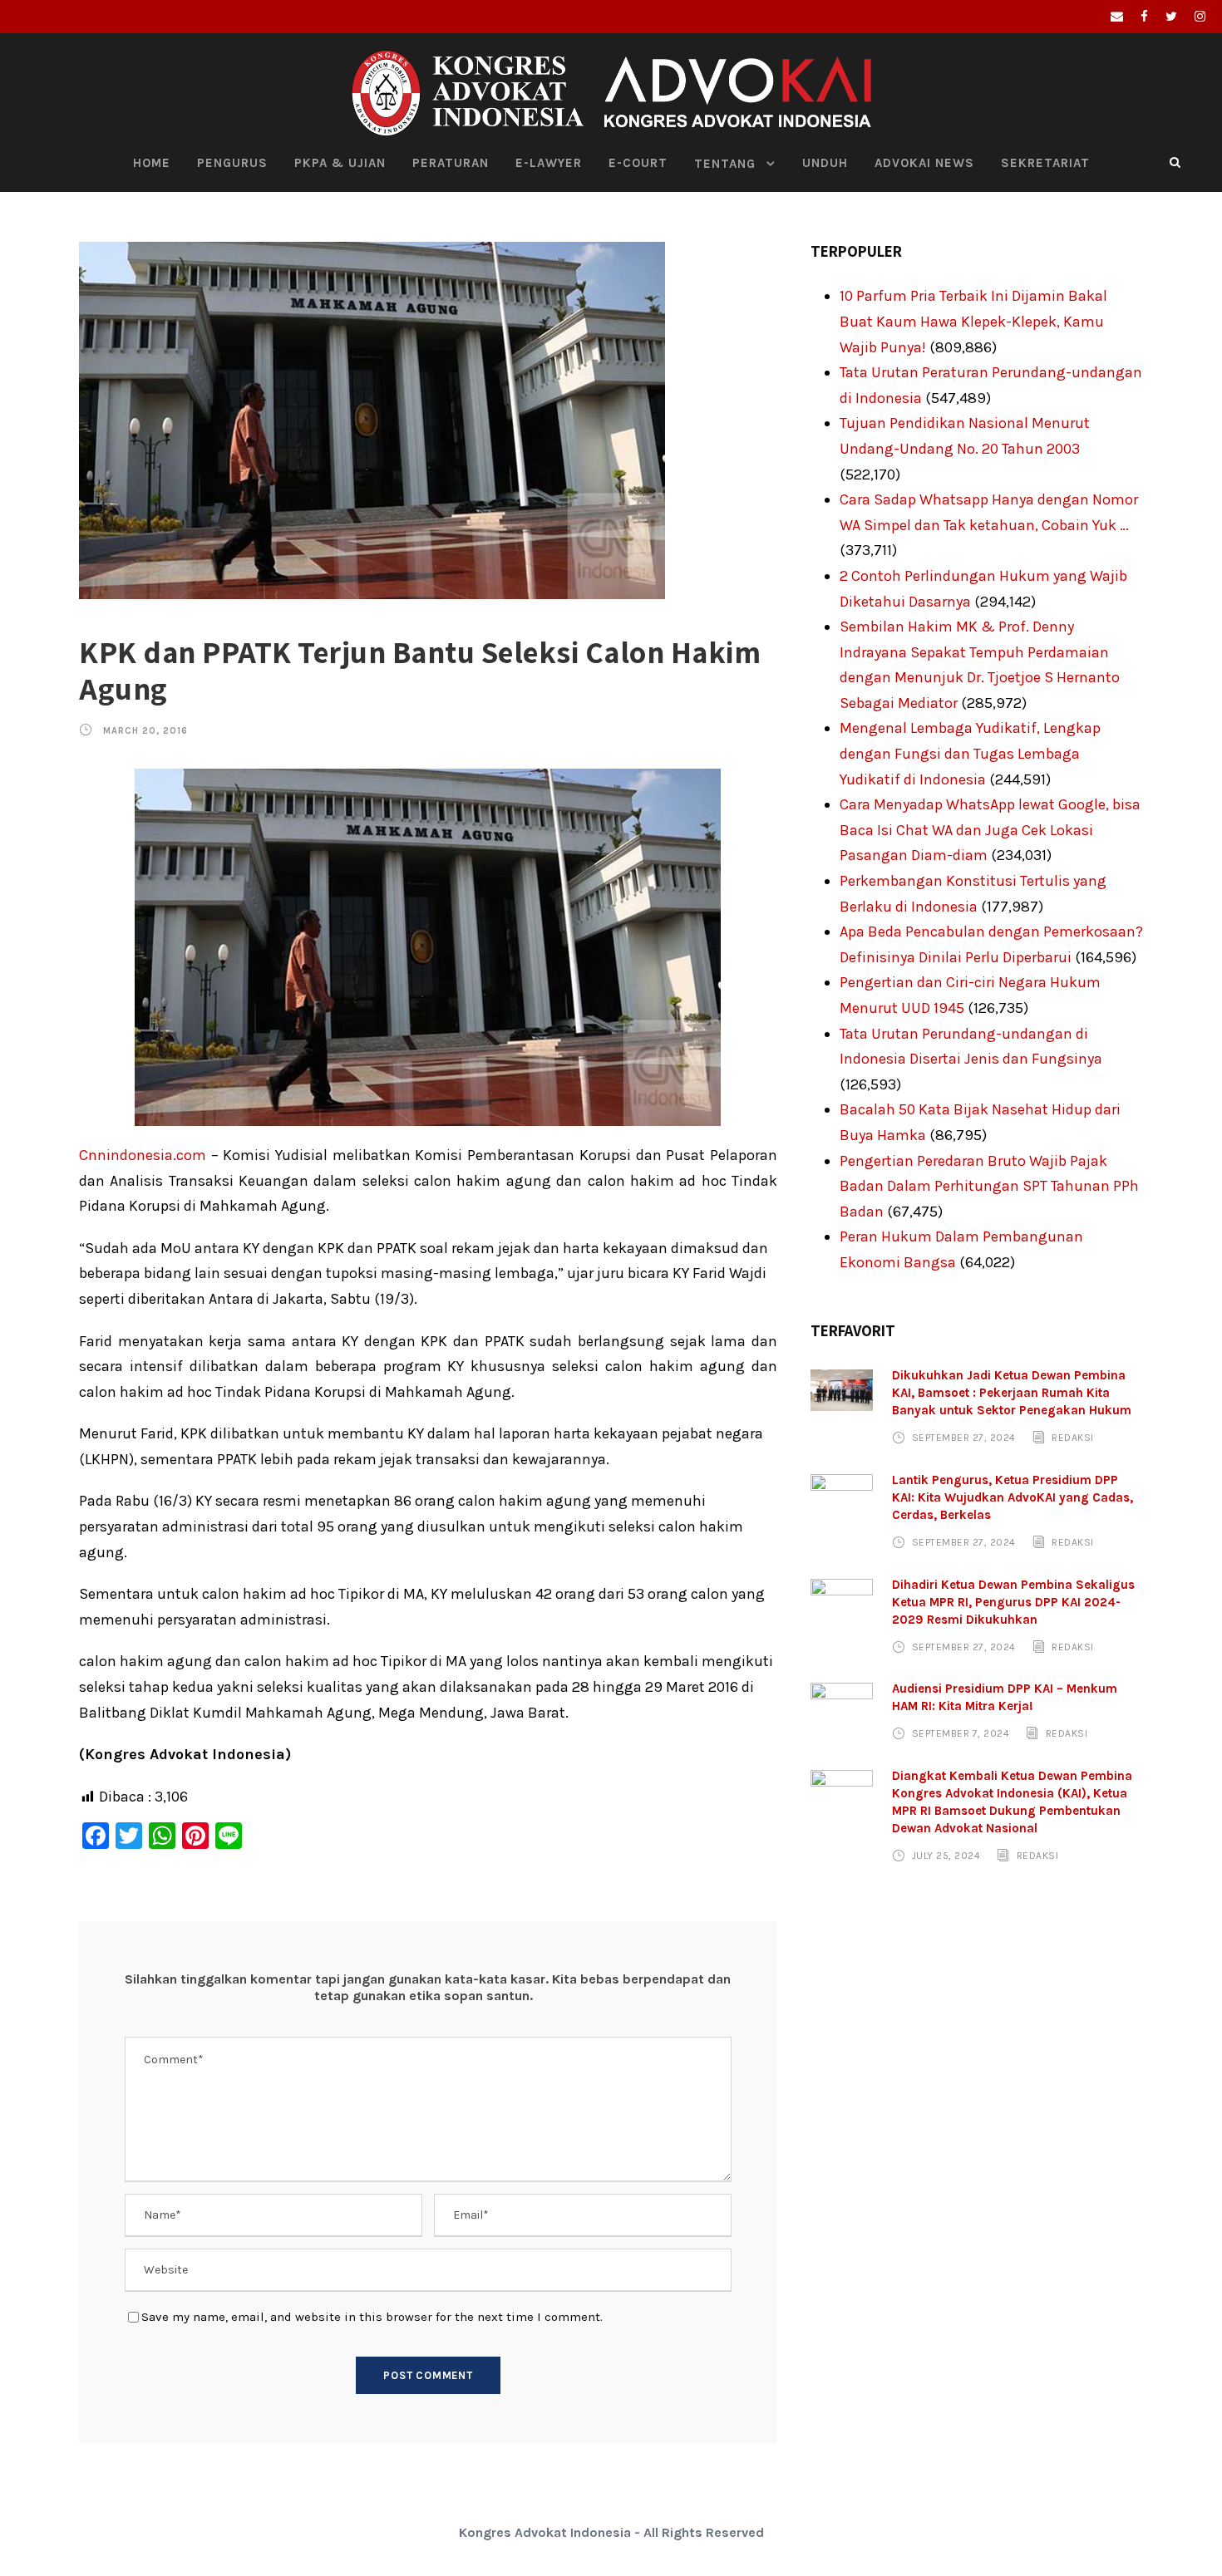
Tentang (725, 164)
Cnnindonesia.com (143, 1155)
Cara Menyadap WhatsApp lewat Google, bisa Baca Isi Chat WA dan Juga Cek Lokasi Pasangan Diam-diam (990, 830)
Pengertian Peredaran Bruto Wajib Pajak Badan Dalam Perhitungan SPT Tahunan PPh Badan (989, 1186)
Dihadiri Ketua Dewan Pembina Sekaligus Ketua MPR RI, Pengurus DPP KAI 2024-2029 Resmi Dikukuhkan (1013, 1602)
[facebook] (1144, 17)
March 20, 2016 (145, 731)
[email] (1117, 17)
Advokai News (924, 163)
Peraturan (451, 163)
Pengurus (232, 163)
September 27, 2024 (964, 1438)
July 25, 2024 (946, 1856)
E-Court (638, 163)
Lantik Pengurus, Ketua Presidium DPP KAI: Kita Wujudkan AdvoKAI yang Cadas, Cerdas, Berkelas (1013, 1497)
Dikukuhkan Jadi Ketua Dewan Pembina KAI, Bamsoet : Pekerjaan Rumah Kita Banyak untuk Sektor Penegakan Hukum (1012, 1393)
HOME (152, 163)
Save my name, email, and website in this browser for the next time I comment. (372, 2317)
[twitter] (1171, 17)
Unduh (825, 163)
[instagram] (1200, 17)
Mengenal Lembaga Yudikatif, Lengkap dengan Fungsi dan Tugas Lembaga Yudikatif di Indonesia (970, 753)
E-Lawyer (549, 163)
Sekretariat (1045, 163)
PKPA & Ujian (340, 163)
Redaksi (1073, 1438)
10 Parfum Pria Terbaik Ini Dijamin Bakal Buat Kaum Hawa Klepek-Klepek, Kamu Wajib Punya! (973, 321)
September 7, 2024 (961, 1733)
